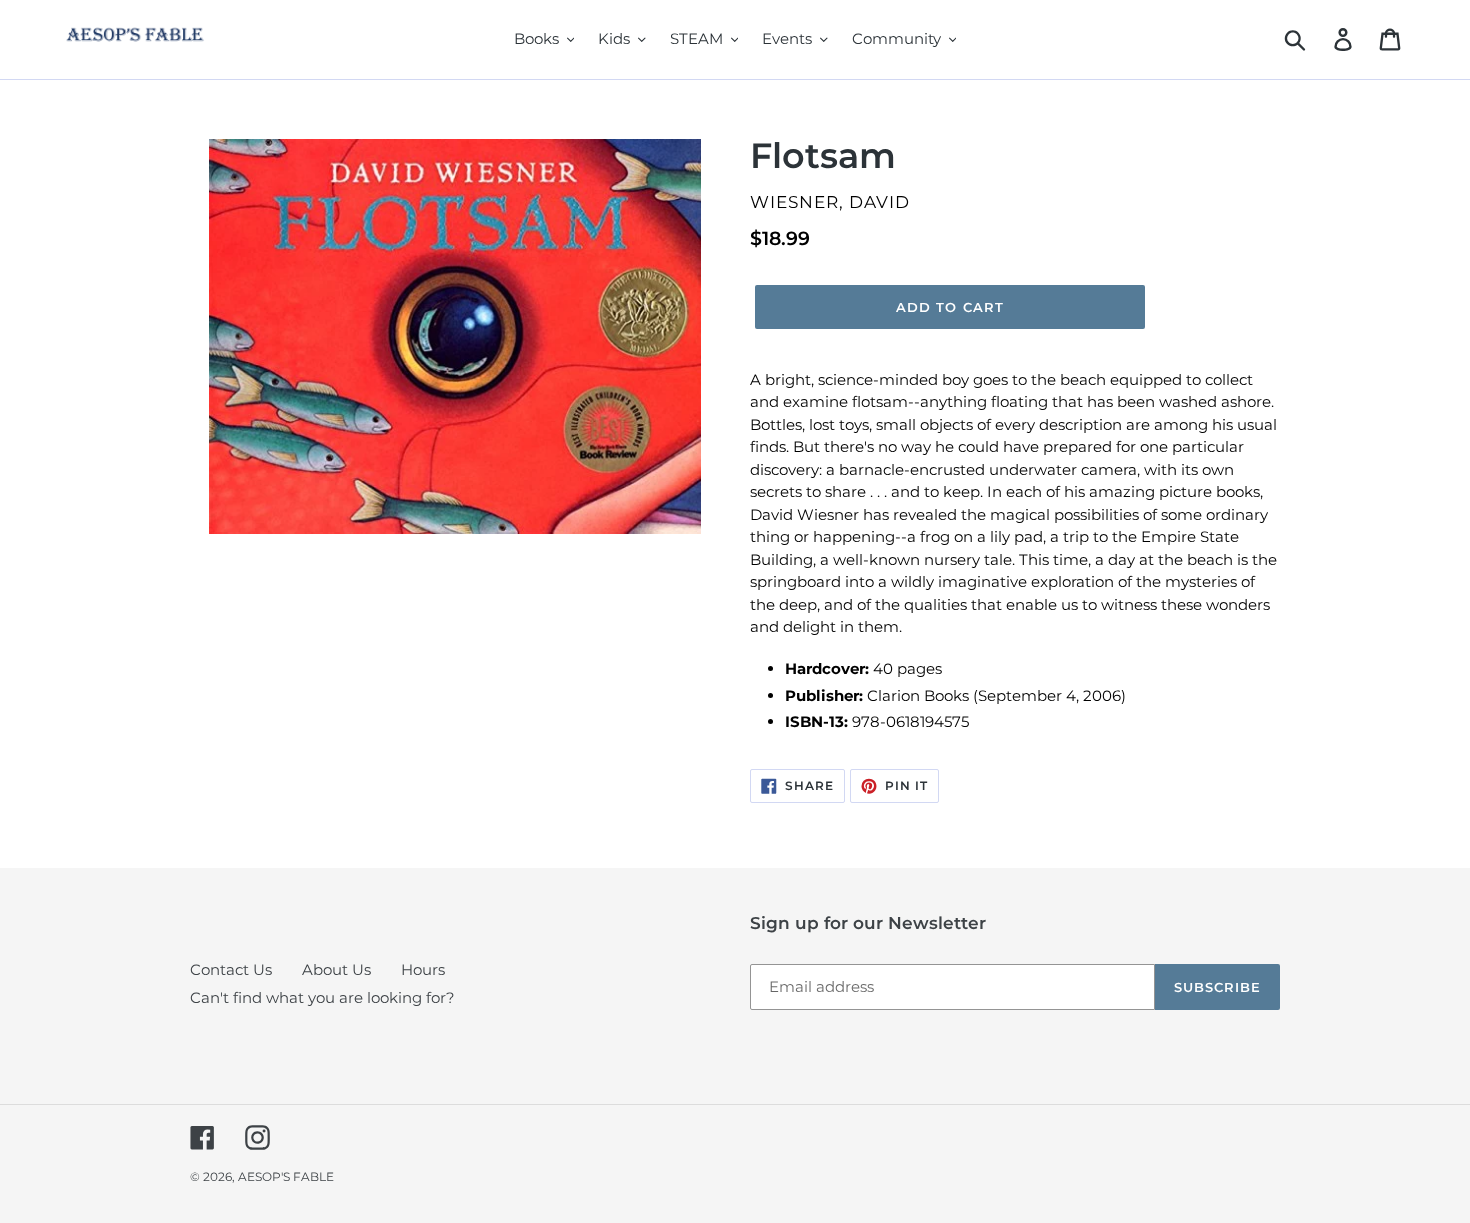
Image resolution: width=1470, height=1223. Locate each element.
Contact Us (231, 969)
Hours (423, 969)
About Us (336, 969)
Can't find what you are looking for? (322, 997)
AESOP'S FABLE (286, 1176)
